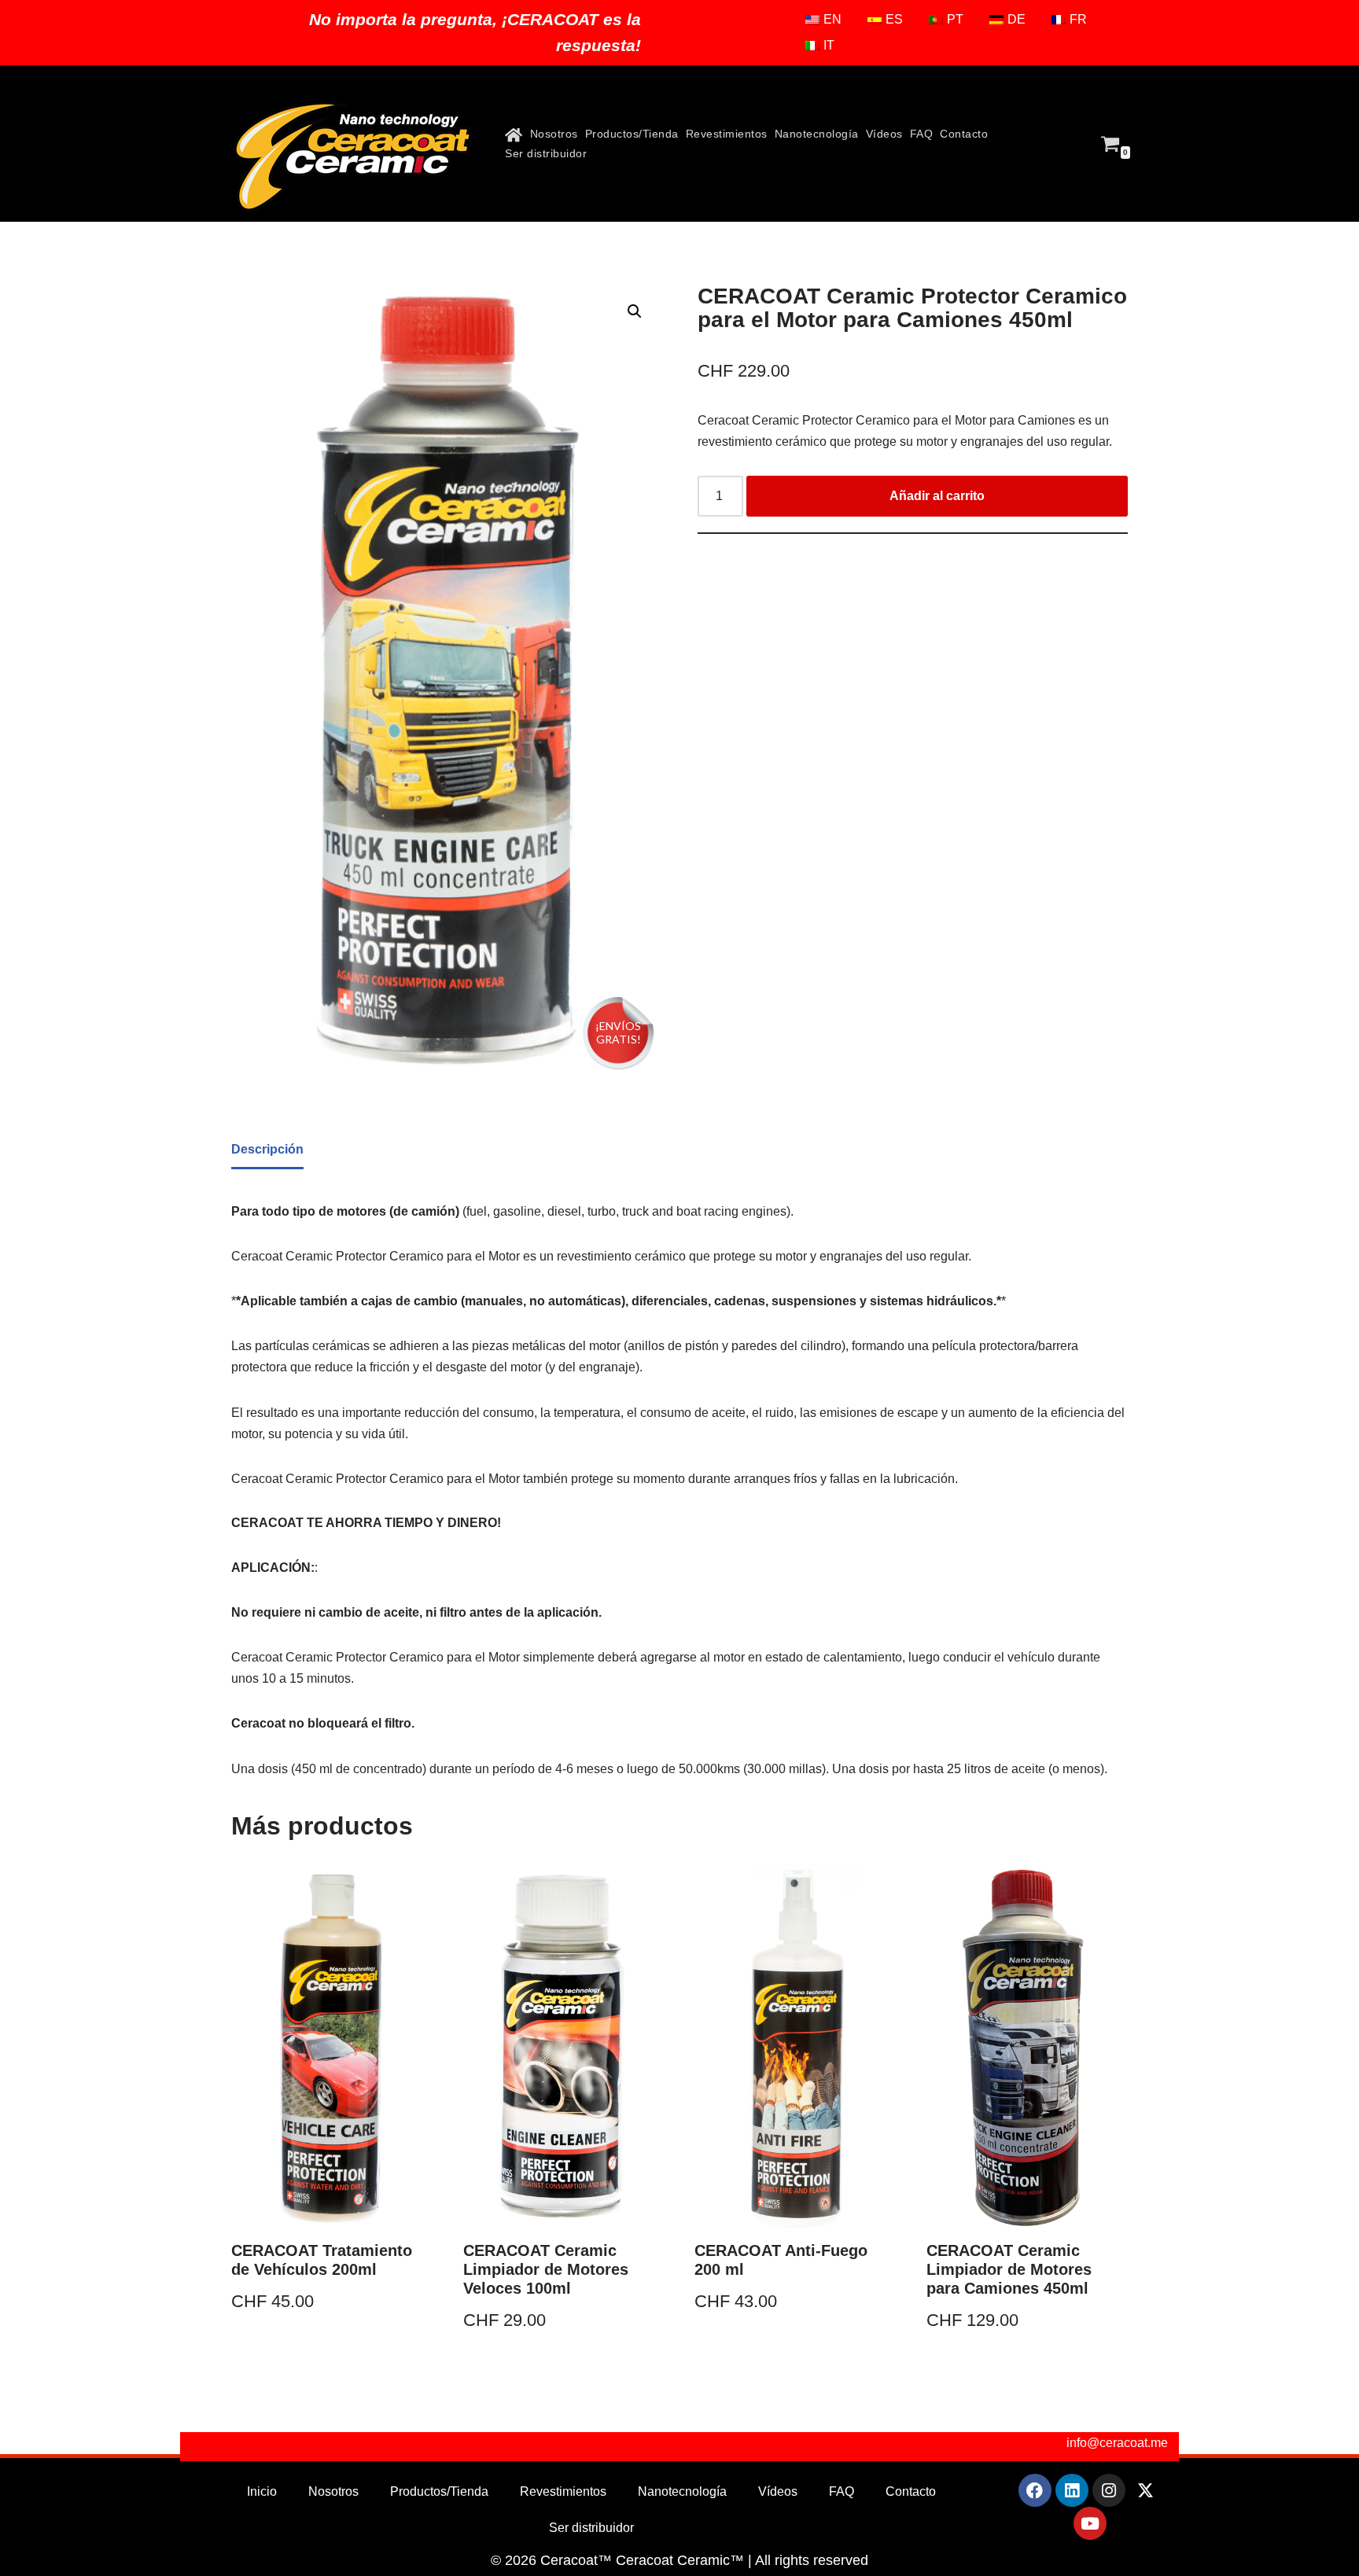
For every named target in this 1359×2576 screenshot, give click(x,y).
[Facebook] (1035, 2490)
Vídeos (884, 134)
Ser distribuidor (546, 153)
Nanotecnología (817, 134)
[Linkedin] (1072, 2490)
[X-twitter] (1146, 2490)
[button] (635, 311)
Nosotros (554, 134)
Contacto (964, 134)
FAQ (922, 134)
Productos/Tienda (632, 134)
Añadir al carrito (937, 496)
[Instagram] (1109, 2490)
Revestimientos (727, 134)
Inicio (262, 2491)
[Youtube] (1090, 2523)
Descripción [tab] (267, 1149)
